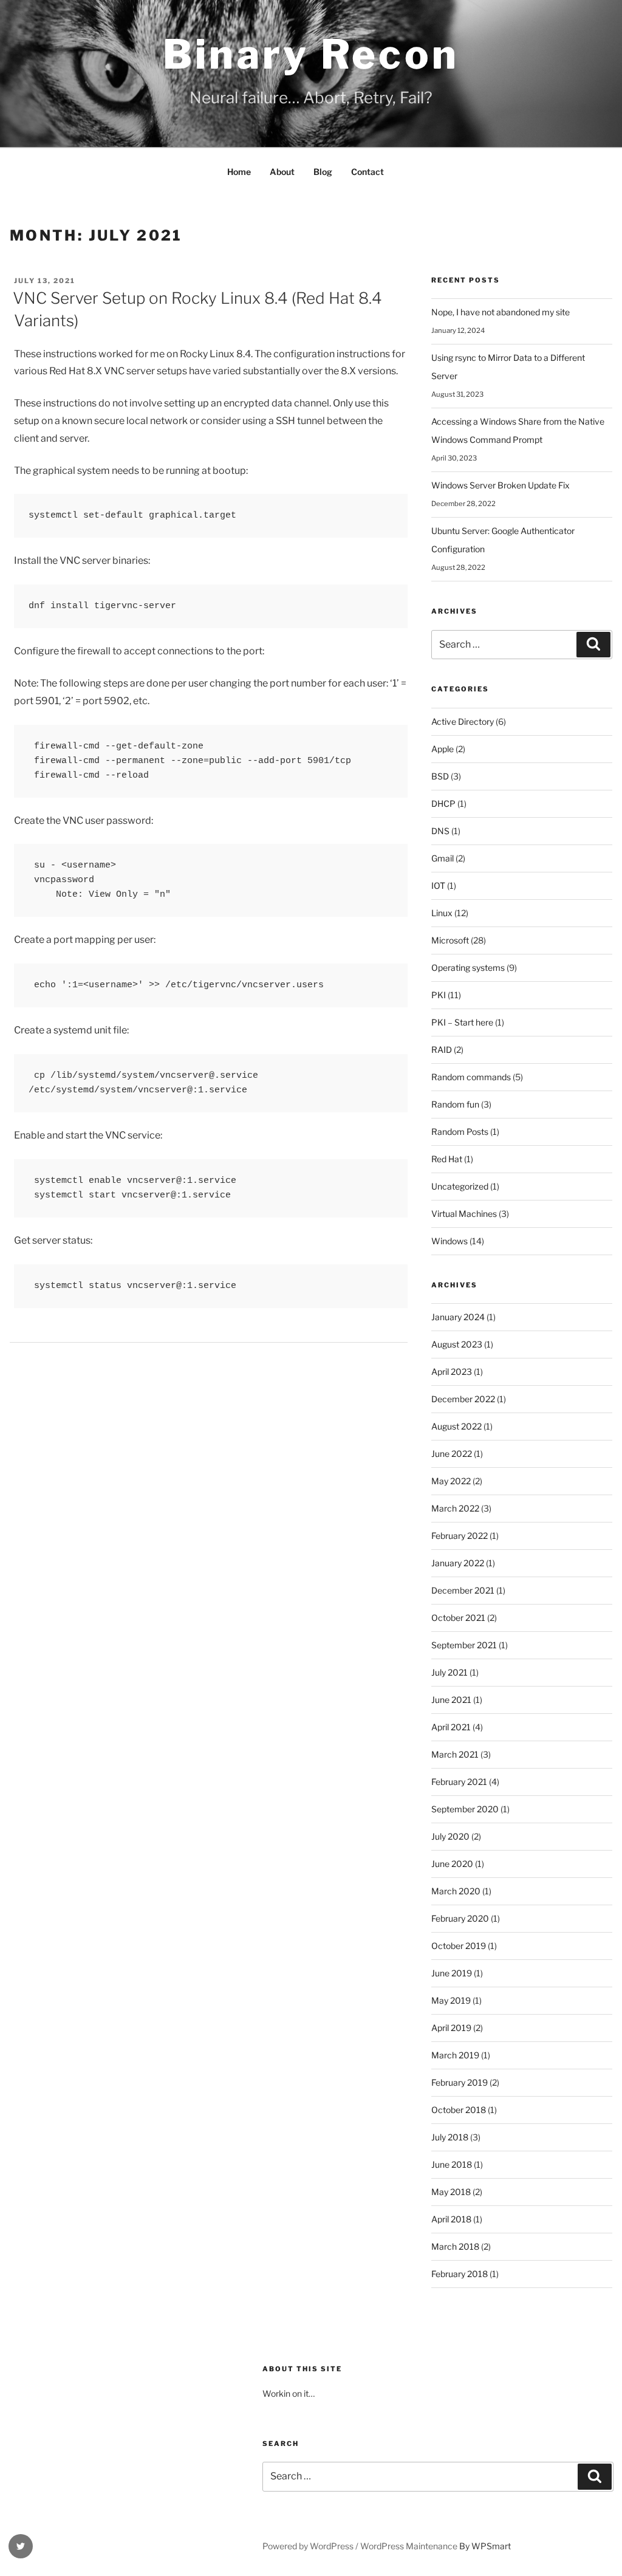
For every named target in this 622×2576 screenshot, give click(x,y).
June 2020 (452, 1864)
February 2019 (460, 2082)
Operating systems (468, 968)
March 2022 (455, 1508)
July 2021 (449, 1672)
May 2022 (451, 1481)
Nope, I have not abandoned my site (501, 312)
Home (239, 172)
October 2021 (458, 1618)
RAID (442, 1050)
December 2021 (463, 1590)
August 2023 (457, 1344)
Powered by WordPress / (311, 2546)
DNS (440, 831)
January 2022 (458, 1563)
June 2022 (452, 1454)
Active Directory (463, 721)
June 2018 (452, 2164)
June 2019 (452, 1973)
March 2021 (455, 1754)
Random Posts (460, 1132)
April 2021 (451, 1727)
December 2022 (463, 1399)
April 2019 (451, 2028)
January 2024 (458, 1317)
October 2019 (459, 1946)
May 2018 (451, 2192)
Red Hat (447, 1159)
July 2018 (450, 2137)
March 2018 (455, 2246)
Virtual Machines (464, 1214)
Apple (443, 749)
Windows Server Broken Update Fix (501, 485)
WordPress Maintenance (409, 2546)
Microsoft (450, 940)
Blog (323, 172)
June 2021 (451, 1700)
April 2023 (452, 1372)
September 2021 (464, 1645)
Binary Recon (311, 54)
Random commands (471, 1077)
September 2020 (465, 1809)
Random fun (455, 1104)
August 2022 (456, 1426)
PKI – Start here (462, 1022)
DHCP (443, 803)
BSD (440, 776)
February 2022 (460, 1536)
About (282, 172)
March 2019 (455, 2055)
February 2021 (459, 1782)
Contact (367, 172)
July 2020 (450, 1836)
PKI (439, 995)
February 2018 (460, 2274)
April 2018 (451, 2219)
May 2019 (451, 2000)
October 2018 (459, 2110)
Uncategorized (460, 1186)
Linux (442, 913)
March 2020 (456, 1891)
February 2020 (460, 1918)
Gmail (443, 858)
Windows (449, 1241)
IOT (438, 885)
